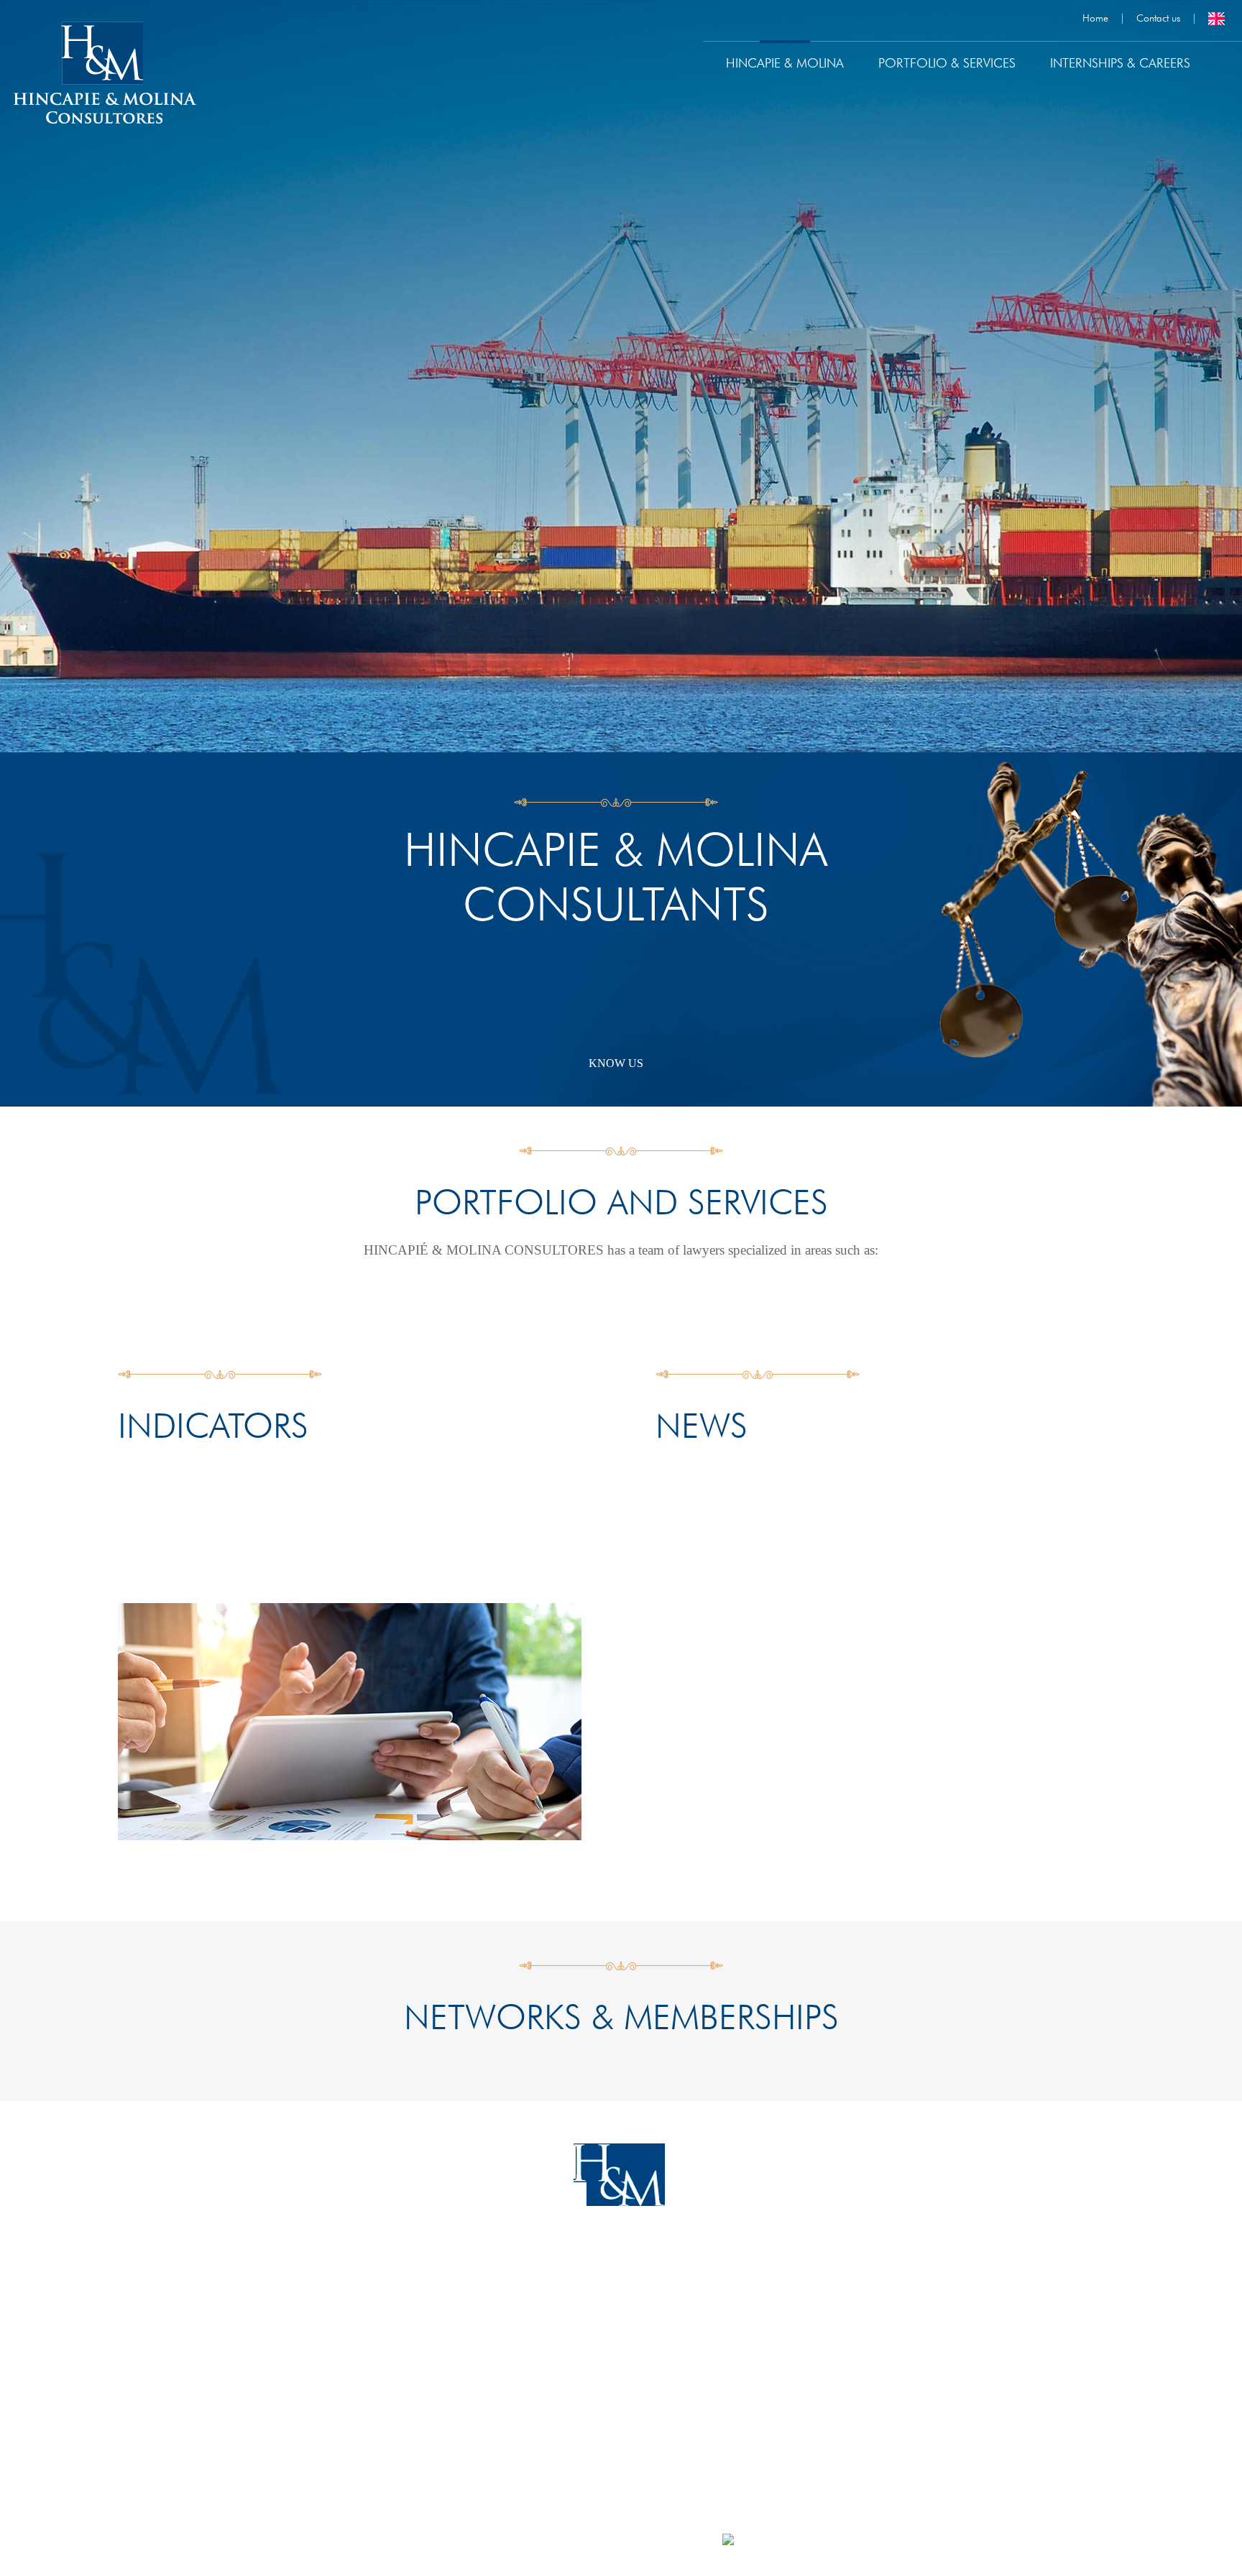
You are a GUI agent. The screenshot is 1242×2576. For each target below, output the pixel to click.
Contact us (1158, 18)
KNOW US (616, 1063)
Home (1095, 18)
